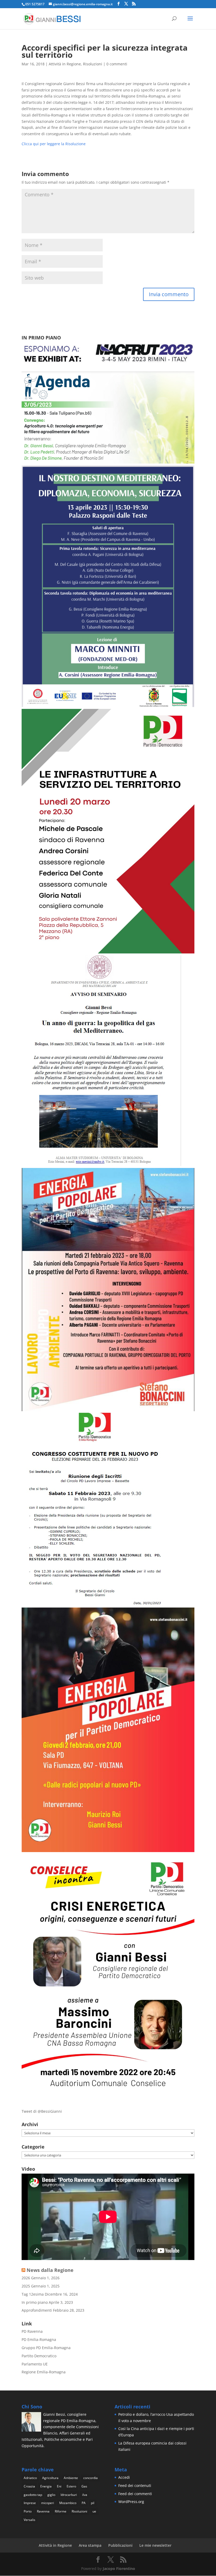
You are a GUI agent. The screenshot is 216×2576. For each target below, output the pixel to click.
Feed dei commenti (135, 2494)
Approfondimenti (37, 2310)
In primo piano (35, 2302)
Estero (71, 2486)
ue (94, 2511)
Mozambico (68, 2503)
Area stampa (90, 2545)
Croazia (29, 2486)
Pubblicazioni (120, 2545)
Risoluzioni (93, 64)
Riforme (61, 2511)
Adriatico (30, 2478)
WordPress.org (131, 2502)
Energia (46, 2486)
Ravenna (43, 2511)
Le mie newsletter (155, 2545)
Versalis (30, 2520)
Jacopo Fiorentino (119, 2568)
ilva (85, 2495)
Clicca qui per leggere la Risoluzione (54, 144)
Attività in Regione (65, 64)
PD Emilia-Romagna (39, 2339)
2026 (26, 2278)
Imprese (30, 2503)
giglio (51, 2495)
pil (93, 2503)
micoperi (48, 2503)
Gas (84, 2486)
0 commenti (117, 64)
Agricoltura (50, 2478)
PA (84, 2503)
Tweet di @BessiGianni (42, 2111)
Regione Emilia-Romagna (44, 2372)
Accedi (124, 2477)
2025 (26, 2286)
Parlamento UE (35, 2364)
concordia (90, 2478)
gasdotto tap (33, 2495)
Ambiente (71, 2478)
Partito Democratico (39, 2356)
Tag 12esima (33, 2294)
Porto (28, 2511)
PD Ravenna (32, 2331)
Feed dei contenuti (135, 2485)
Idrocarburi (69, 2495)
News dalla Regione (50, 2270)
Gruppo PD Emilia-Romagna (46, 2348)
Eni (59, 2486)
